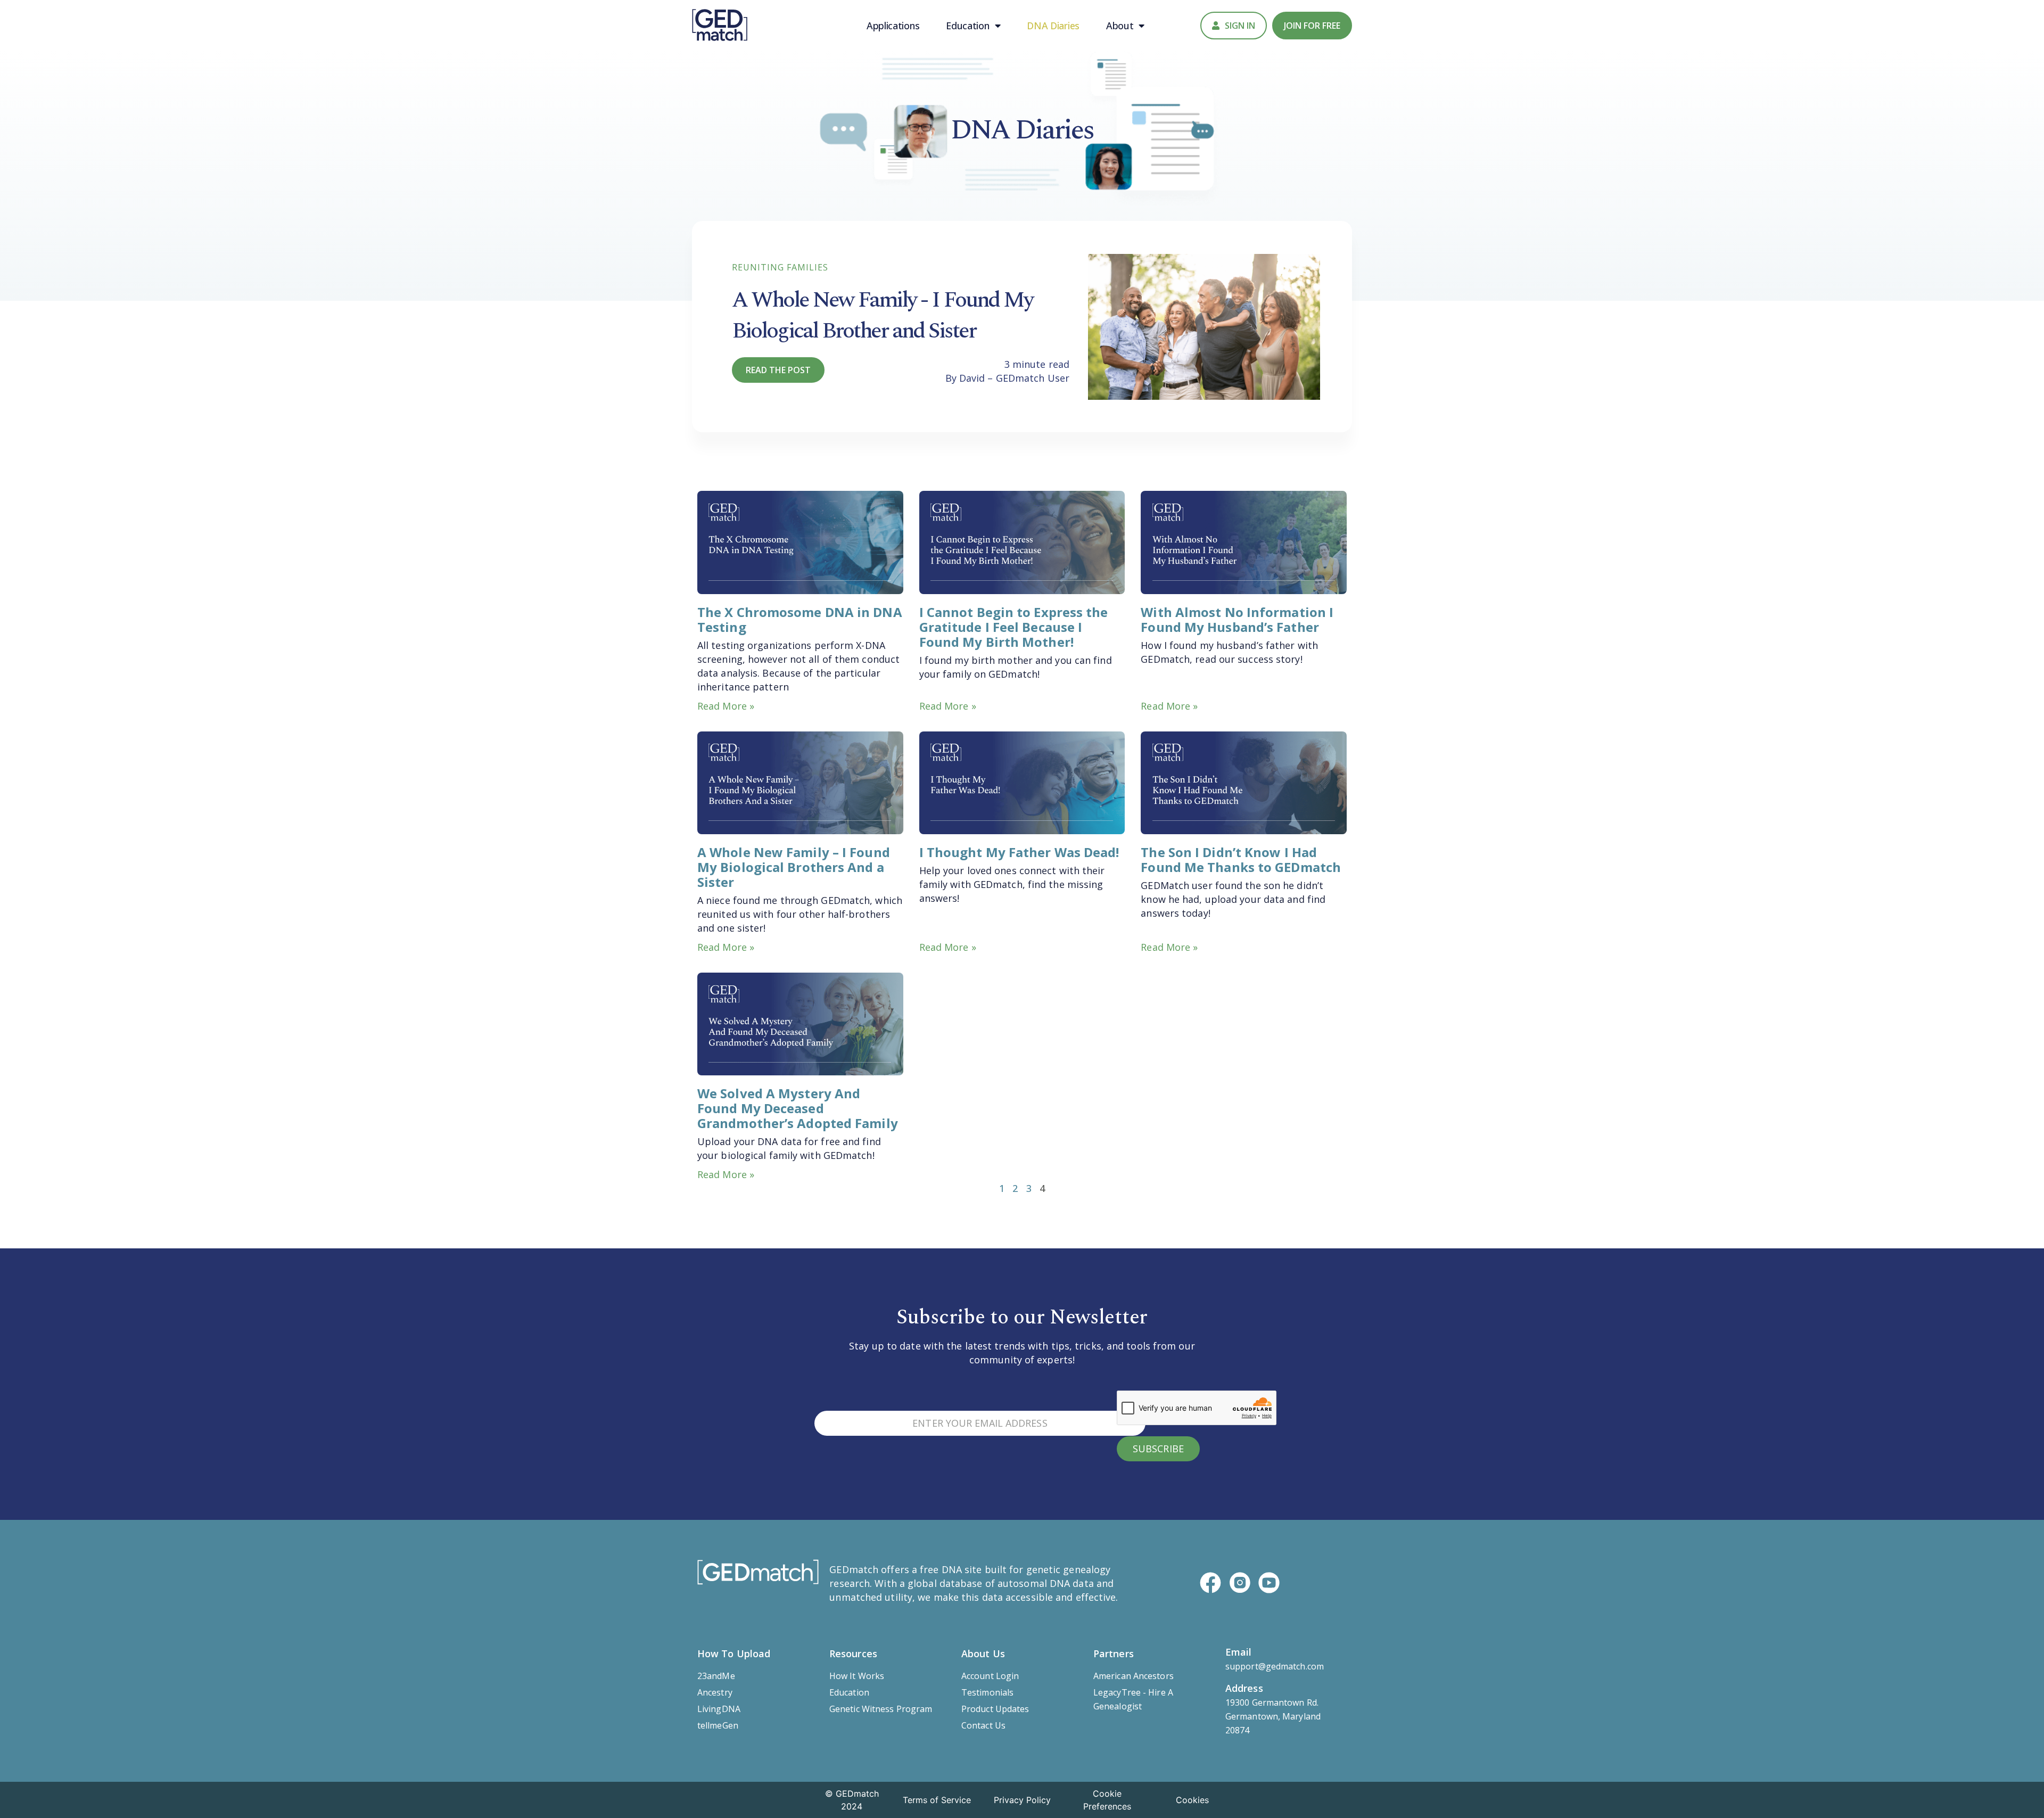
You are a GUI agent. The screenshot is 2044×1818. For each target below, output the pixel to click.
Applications (893, 26)
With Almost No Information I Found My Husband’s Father (1237, 619)
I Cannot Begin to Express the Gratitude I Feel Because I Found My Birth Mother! (1014, 627)
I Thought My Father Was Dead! (1019, 852)
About (1120, 26)
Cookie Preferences (1107, 1800)
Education (967, 26)
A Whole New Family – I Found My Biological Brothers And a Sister (794, 867)
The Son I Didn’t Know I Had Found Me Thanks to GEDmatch (1241, 859)
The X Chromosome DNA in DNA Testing (800, 619)
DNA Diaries (1053, 26)
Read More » (726, 706)
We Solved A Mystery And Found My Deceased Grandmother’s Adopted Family (798, 1108)
